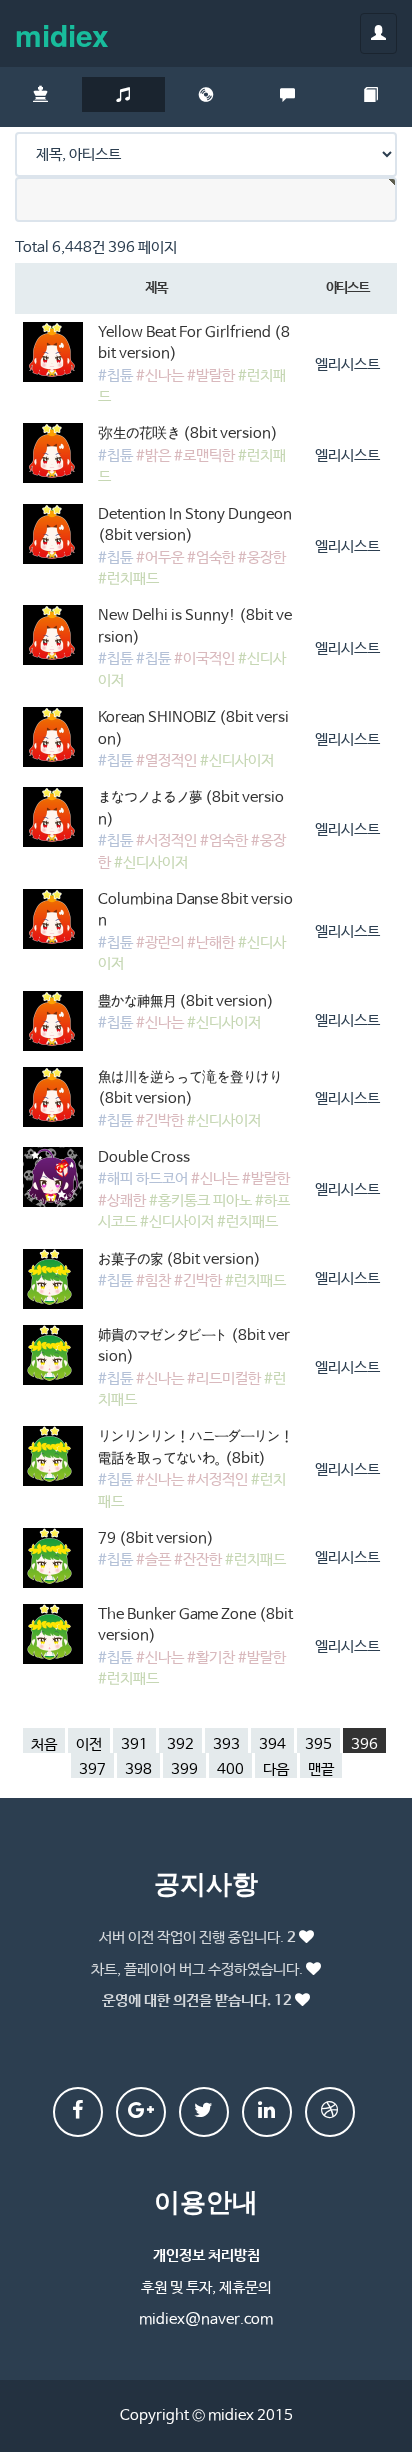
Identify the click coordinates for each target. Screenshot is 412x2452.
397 (92, 1769)
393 (226, 1744)
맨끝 (321, 1769)
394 (272, 1744)
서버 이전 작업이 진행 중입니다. (197, 1937)
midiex (62, 34)
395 (318, 1744)
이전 (89, 1744)
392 (180, 1744)
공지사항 (206, 1882)
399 (184, 1769)
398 (138, 1769)
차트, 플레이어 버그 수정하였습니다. (197, 1969)
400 (230, 1769)
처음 (44, 1744)
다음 (276, 1769)
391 (134, 1744)
